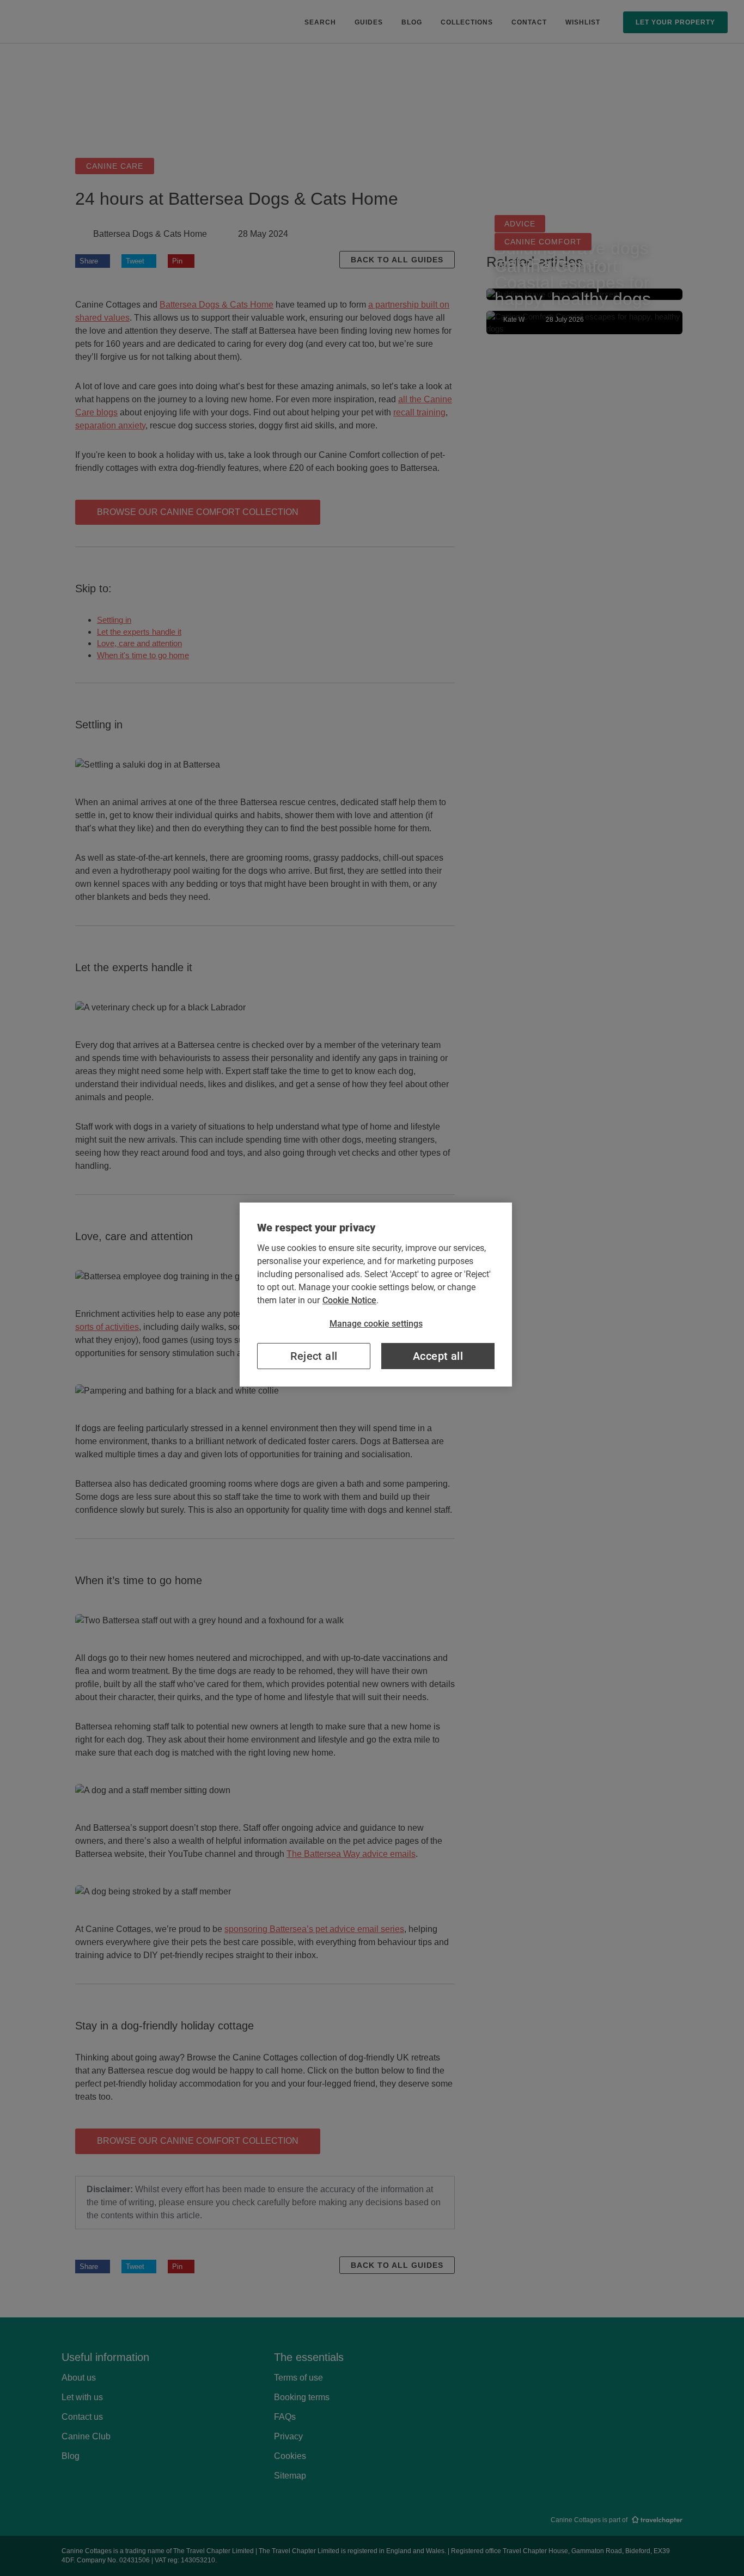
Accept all (438, 1356)
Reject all (314, 1356)
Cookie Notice (349, 1300)
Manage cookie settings (376, 1324)
